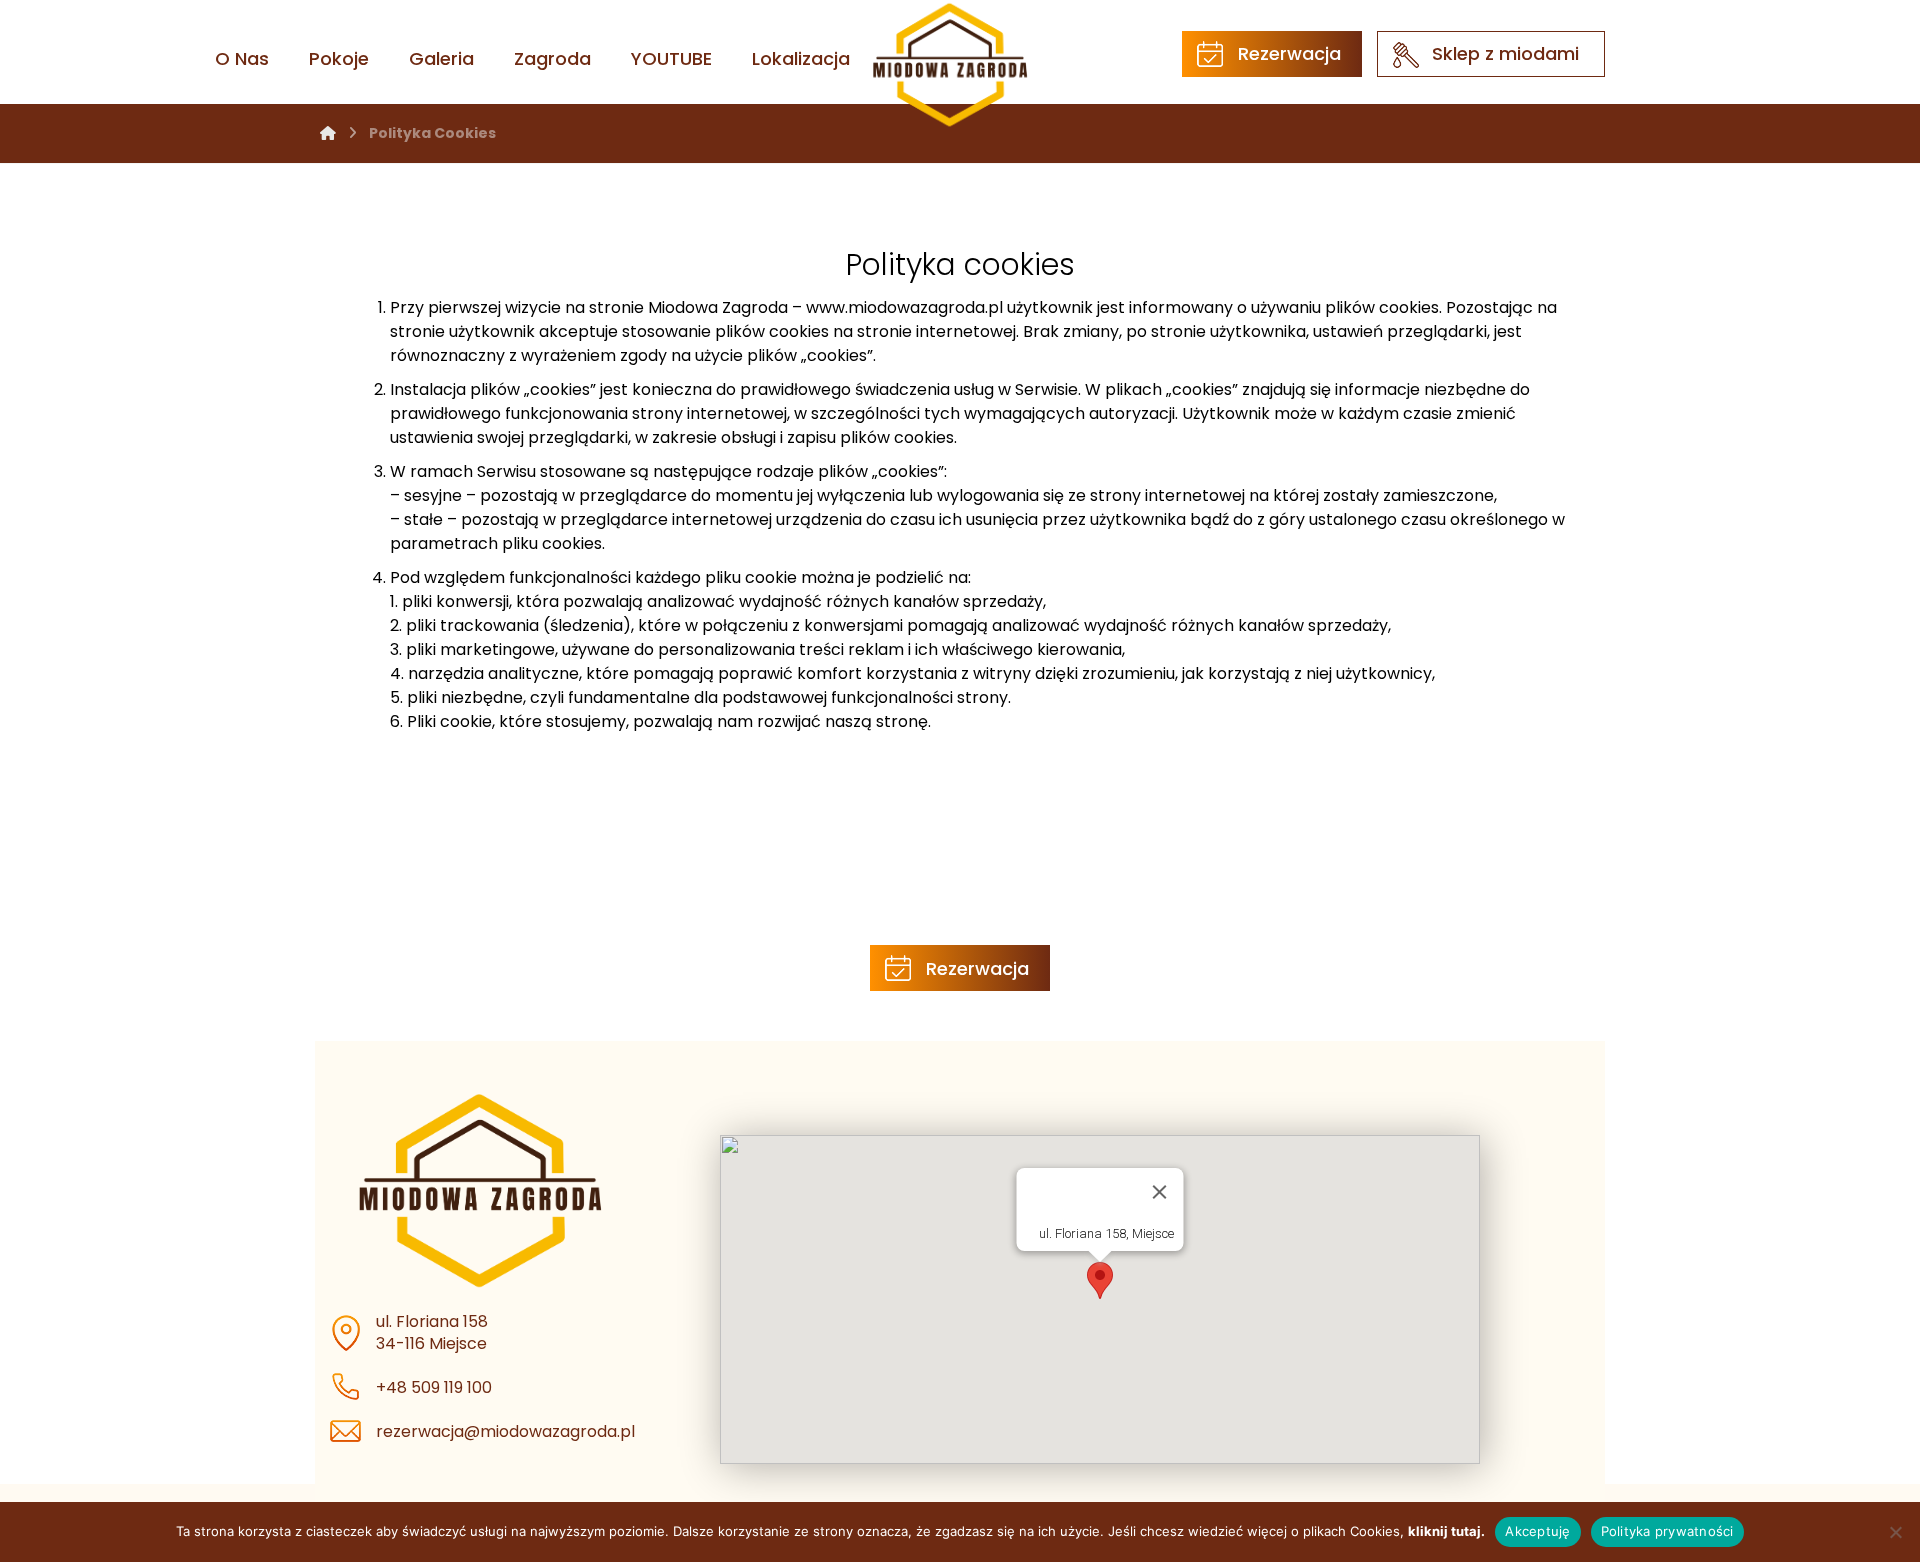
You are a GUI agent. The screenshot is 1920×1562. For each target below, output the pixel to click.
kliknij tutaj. (1446, 1531)
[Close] (1160, 1192)
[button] (1100, 1280)
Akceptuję (1537, 1531)
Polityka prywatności (1667, 1531)
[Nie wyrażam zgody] (1895, 1532)
